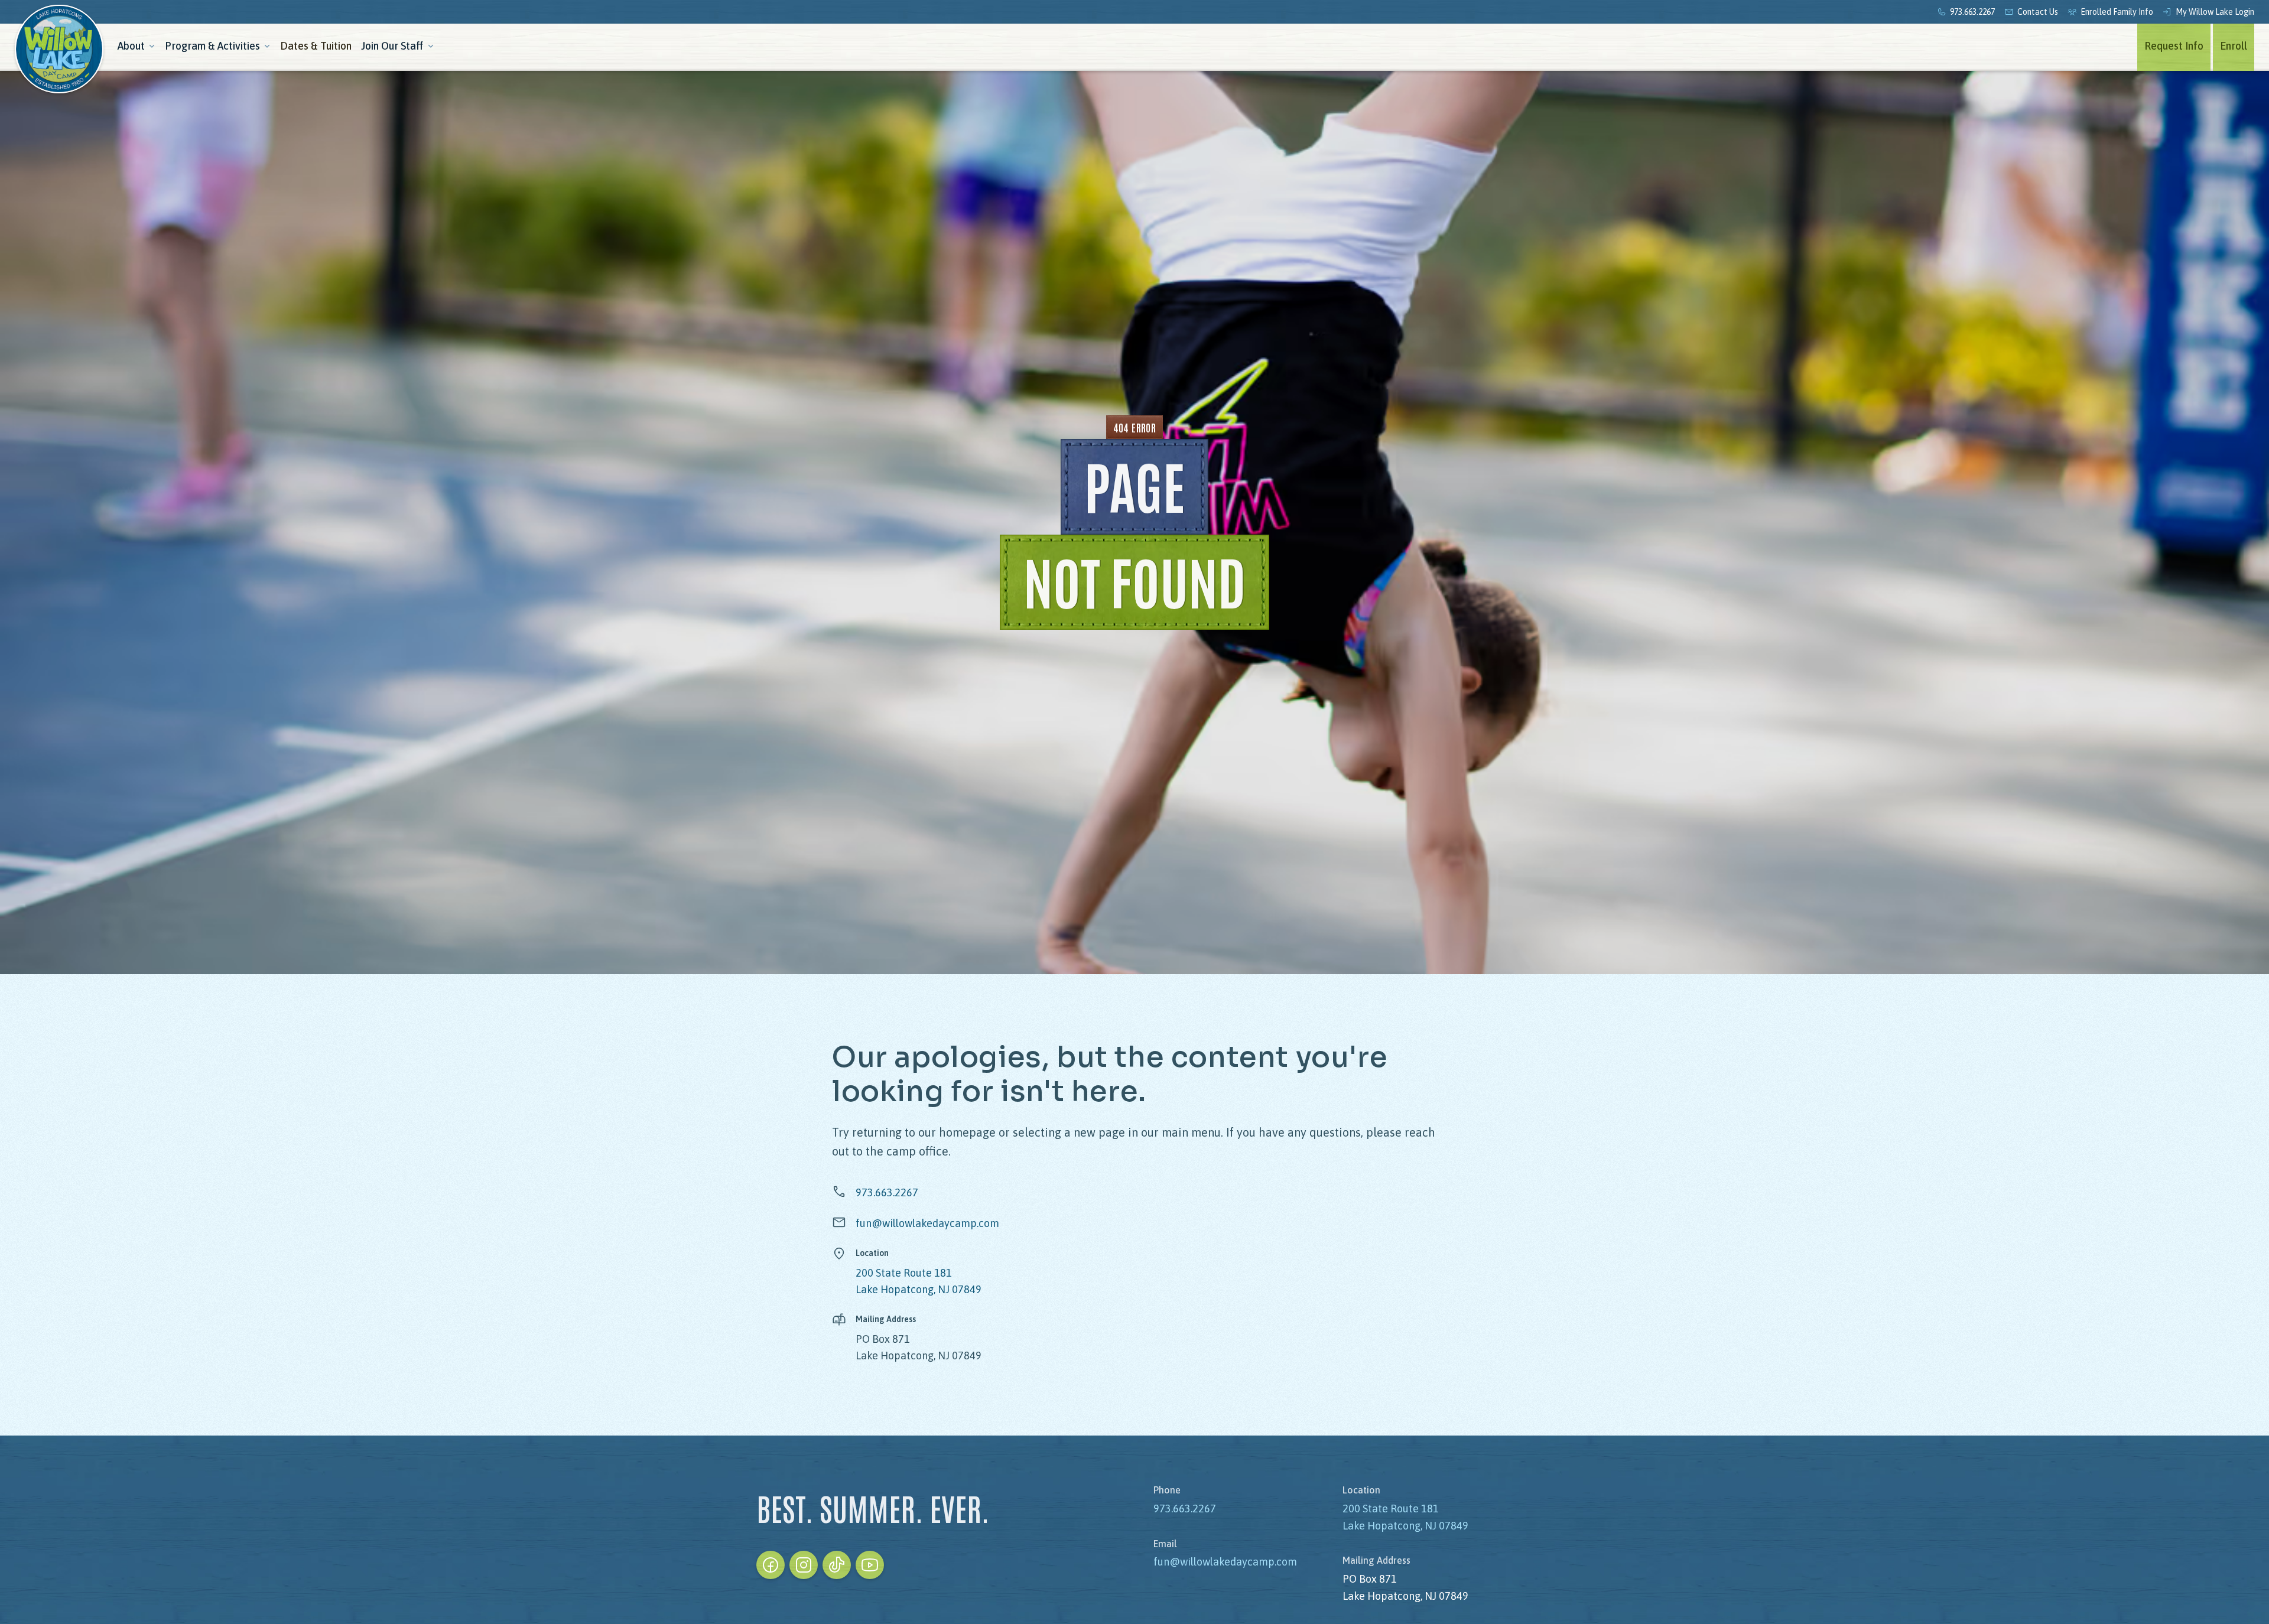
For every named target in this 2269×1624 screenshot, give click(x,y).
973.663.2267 (887, 1192)
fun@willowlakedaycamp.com (927, 1223)
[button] (136, 47)
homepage (967, 1132)
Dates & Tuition (316, 46)
